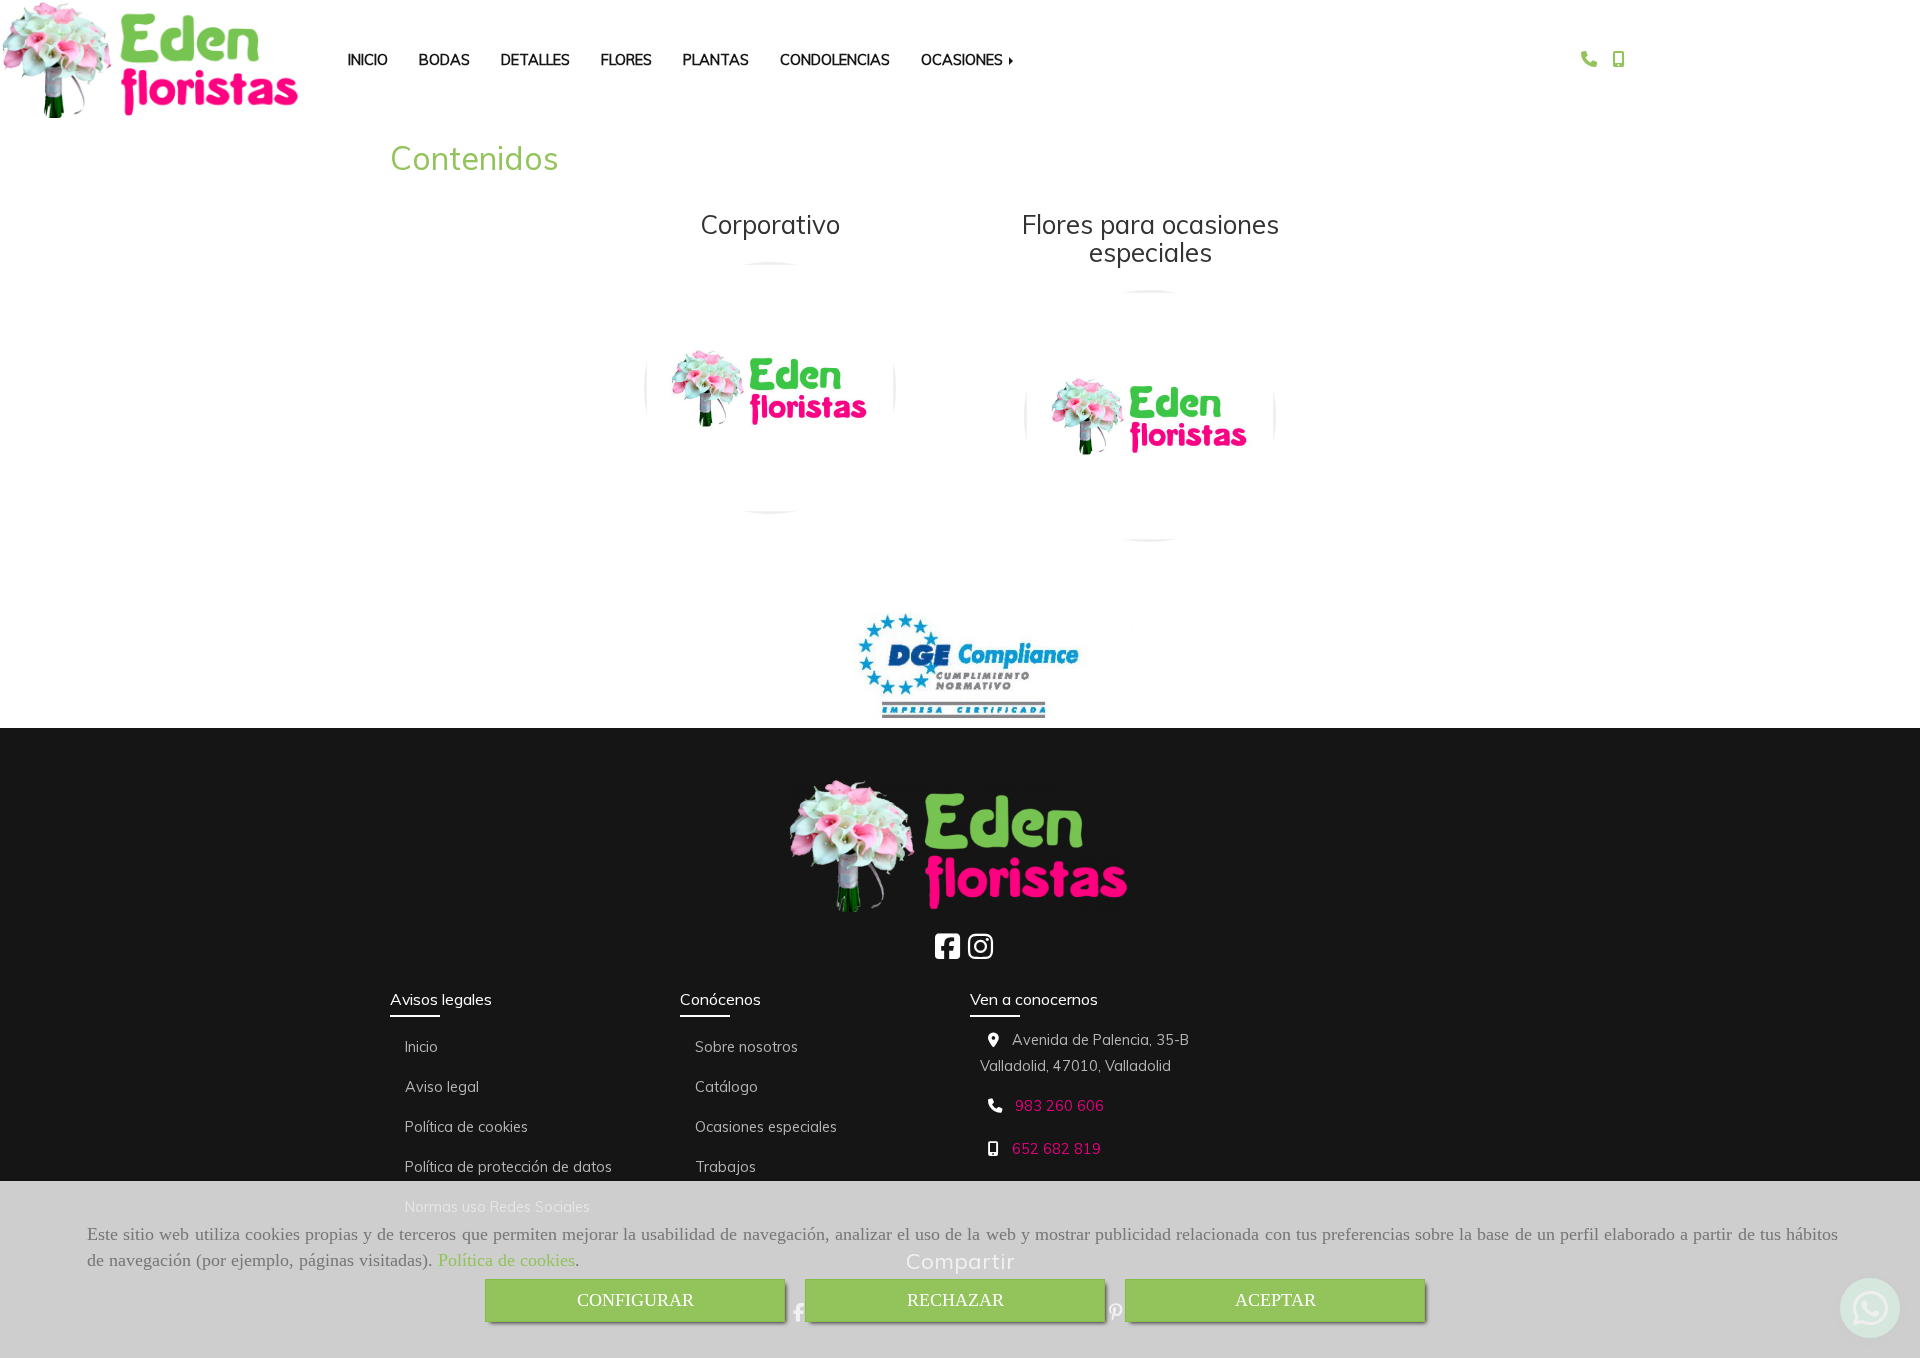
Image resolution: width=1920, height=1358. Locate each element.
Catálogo (726, 1087)
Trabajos (725, 1167)
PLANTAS (716, 59)
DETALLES (535, 59)
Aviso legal (442, 1087)
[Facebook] (947, 952)
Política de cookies (506, 1260)
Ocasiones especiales (766, 1127)
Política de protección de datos (508, 1167)
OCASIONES (964, 59)
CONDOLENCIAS (835, 59)
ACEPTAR (1275, 1300)
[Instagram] (980, 952)
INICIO (368, 59)
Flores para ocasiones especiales (1150, 239)
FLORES (626, 59)
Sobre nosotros (746, 1047)
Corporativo (770, 224)
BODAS (444, 59)
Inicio (421, 1047)
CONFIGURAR (635, 1300)
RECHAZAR (955, 1300)
